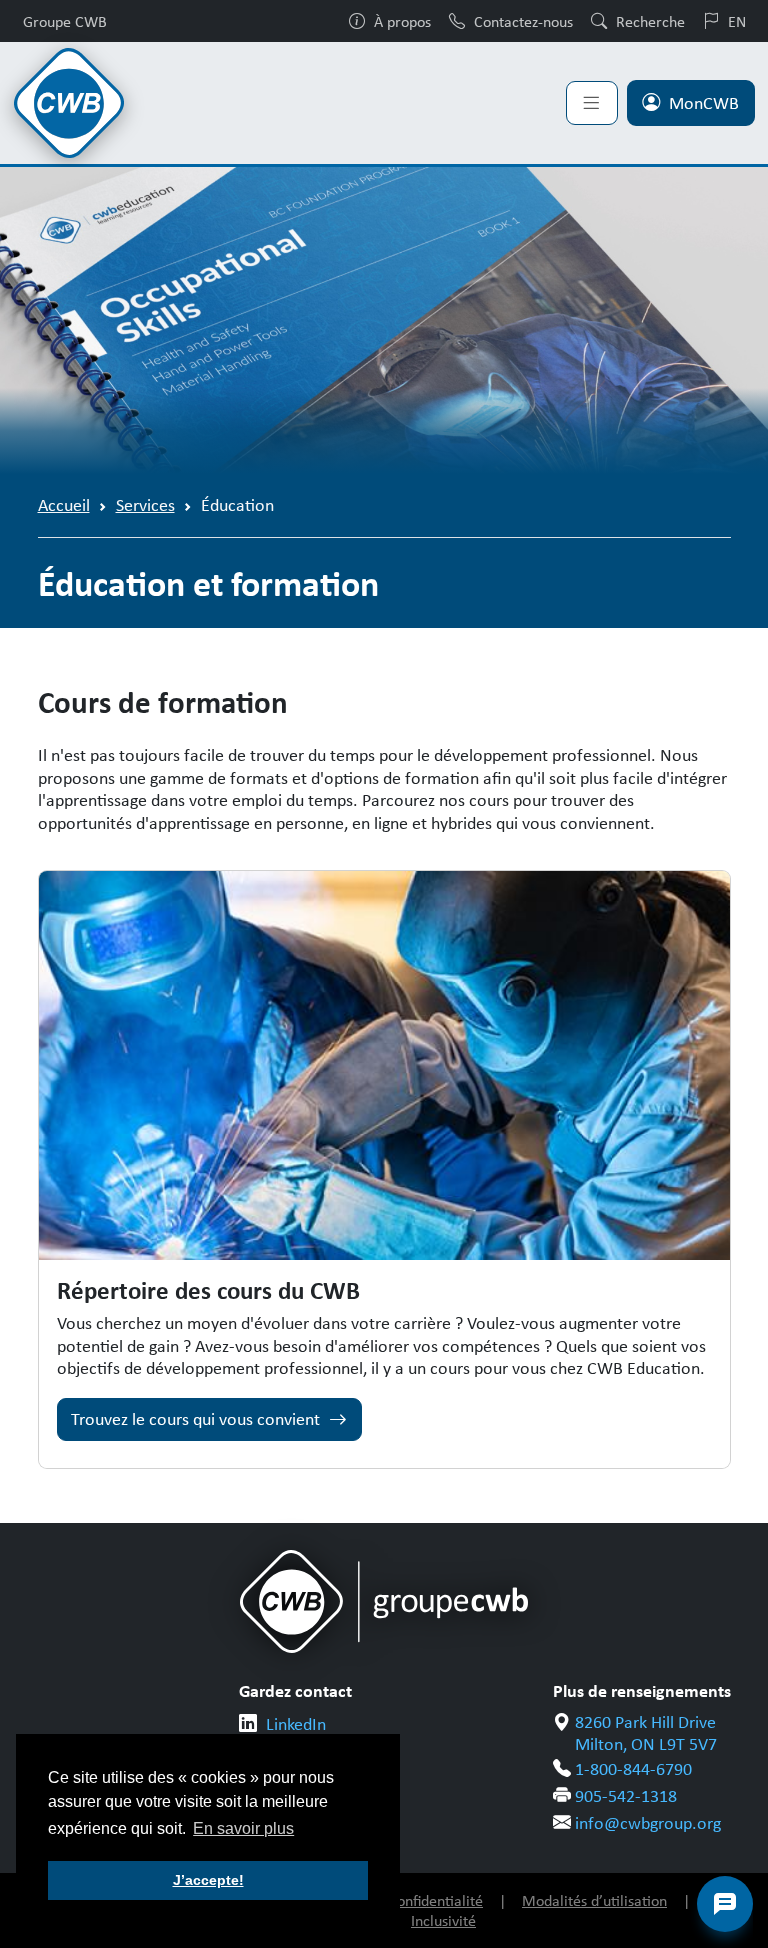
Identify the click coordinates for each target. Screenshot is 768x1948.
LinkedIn (296, 1724)
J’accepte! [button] (208, 1880)
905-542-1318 (626, 1796)
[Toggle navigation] (592, 103)
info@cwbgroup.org (648, 1823)
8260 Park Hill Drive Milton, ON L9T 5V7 (646, 1733)
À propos (402, 21)
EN (737, 21)
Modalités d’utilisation (594, 1900)
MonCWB (704, 103)
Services (145, 505)
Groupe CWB (65, 21)
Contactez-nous (523, 21)
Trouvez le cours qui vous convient (195, 1419)
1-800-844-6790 (633, 1769)
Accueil (64, 505)
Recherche (650, 21)
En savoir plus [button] (243, 1828)
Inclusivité (443, 1920)
